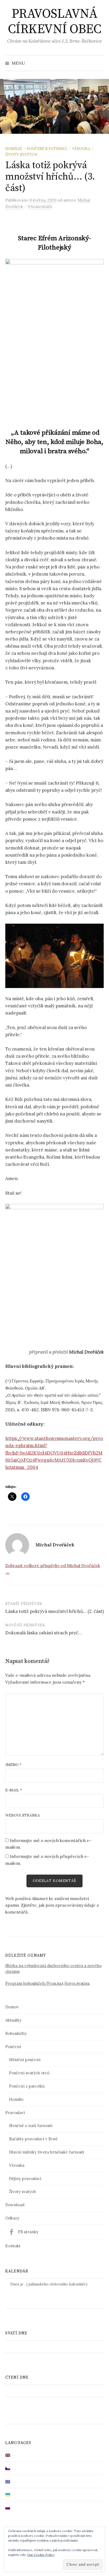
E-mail (14, 1790)
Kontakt (13, 2246)
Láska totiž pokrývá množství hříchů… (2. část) (54, 1611)
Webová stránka (23, 1815)
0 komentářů (40, 206)
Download (15, 2205)
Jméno (13, 1765)
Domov (12, 2007)
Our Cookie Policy (41, 2555)
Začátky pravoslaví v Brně (33, 2139)
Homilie (16, 2099)
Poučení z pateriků (47, 149)
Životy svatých (21, 154)
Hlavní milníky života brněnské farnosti (47, 2152)
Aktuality (13, 2020)
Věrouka (81, 149)
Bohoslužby (16, 2033)
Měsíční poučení (25, 2060)
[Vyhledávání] (99, 63)
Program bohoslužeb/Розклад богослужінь (47, 1983)
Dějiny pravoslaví (25, 2179)
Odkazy (12, 2218)
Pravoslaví (15, 2113)
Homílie (14, 149)
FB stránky (28, 2232)
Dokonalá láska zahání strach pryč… (44, 1633)
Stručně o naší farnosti (31, 2126)
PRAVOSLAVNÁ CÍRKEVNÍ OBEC (55, 22)
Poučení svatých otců (29, 2073)
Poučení (13, 2047)
